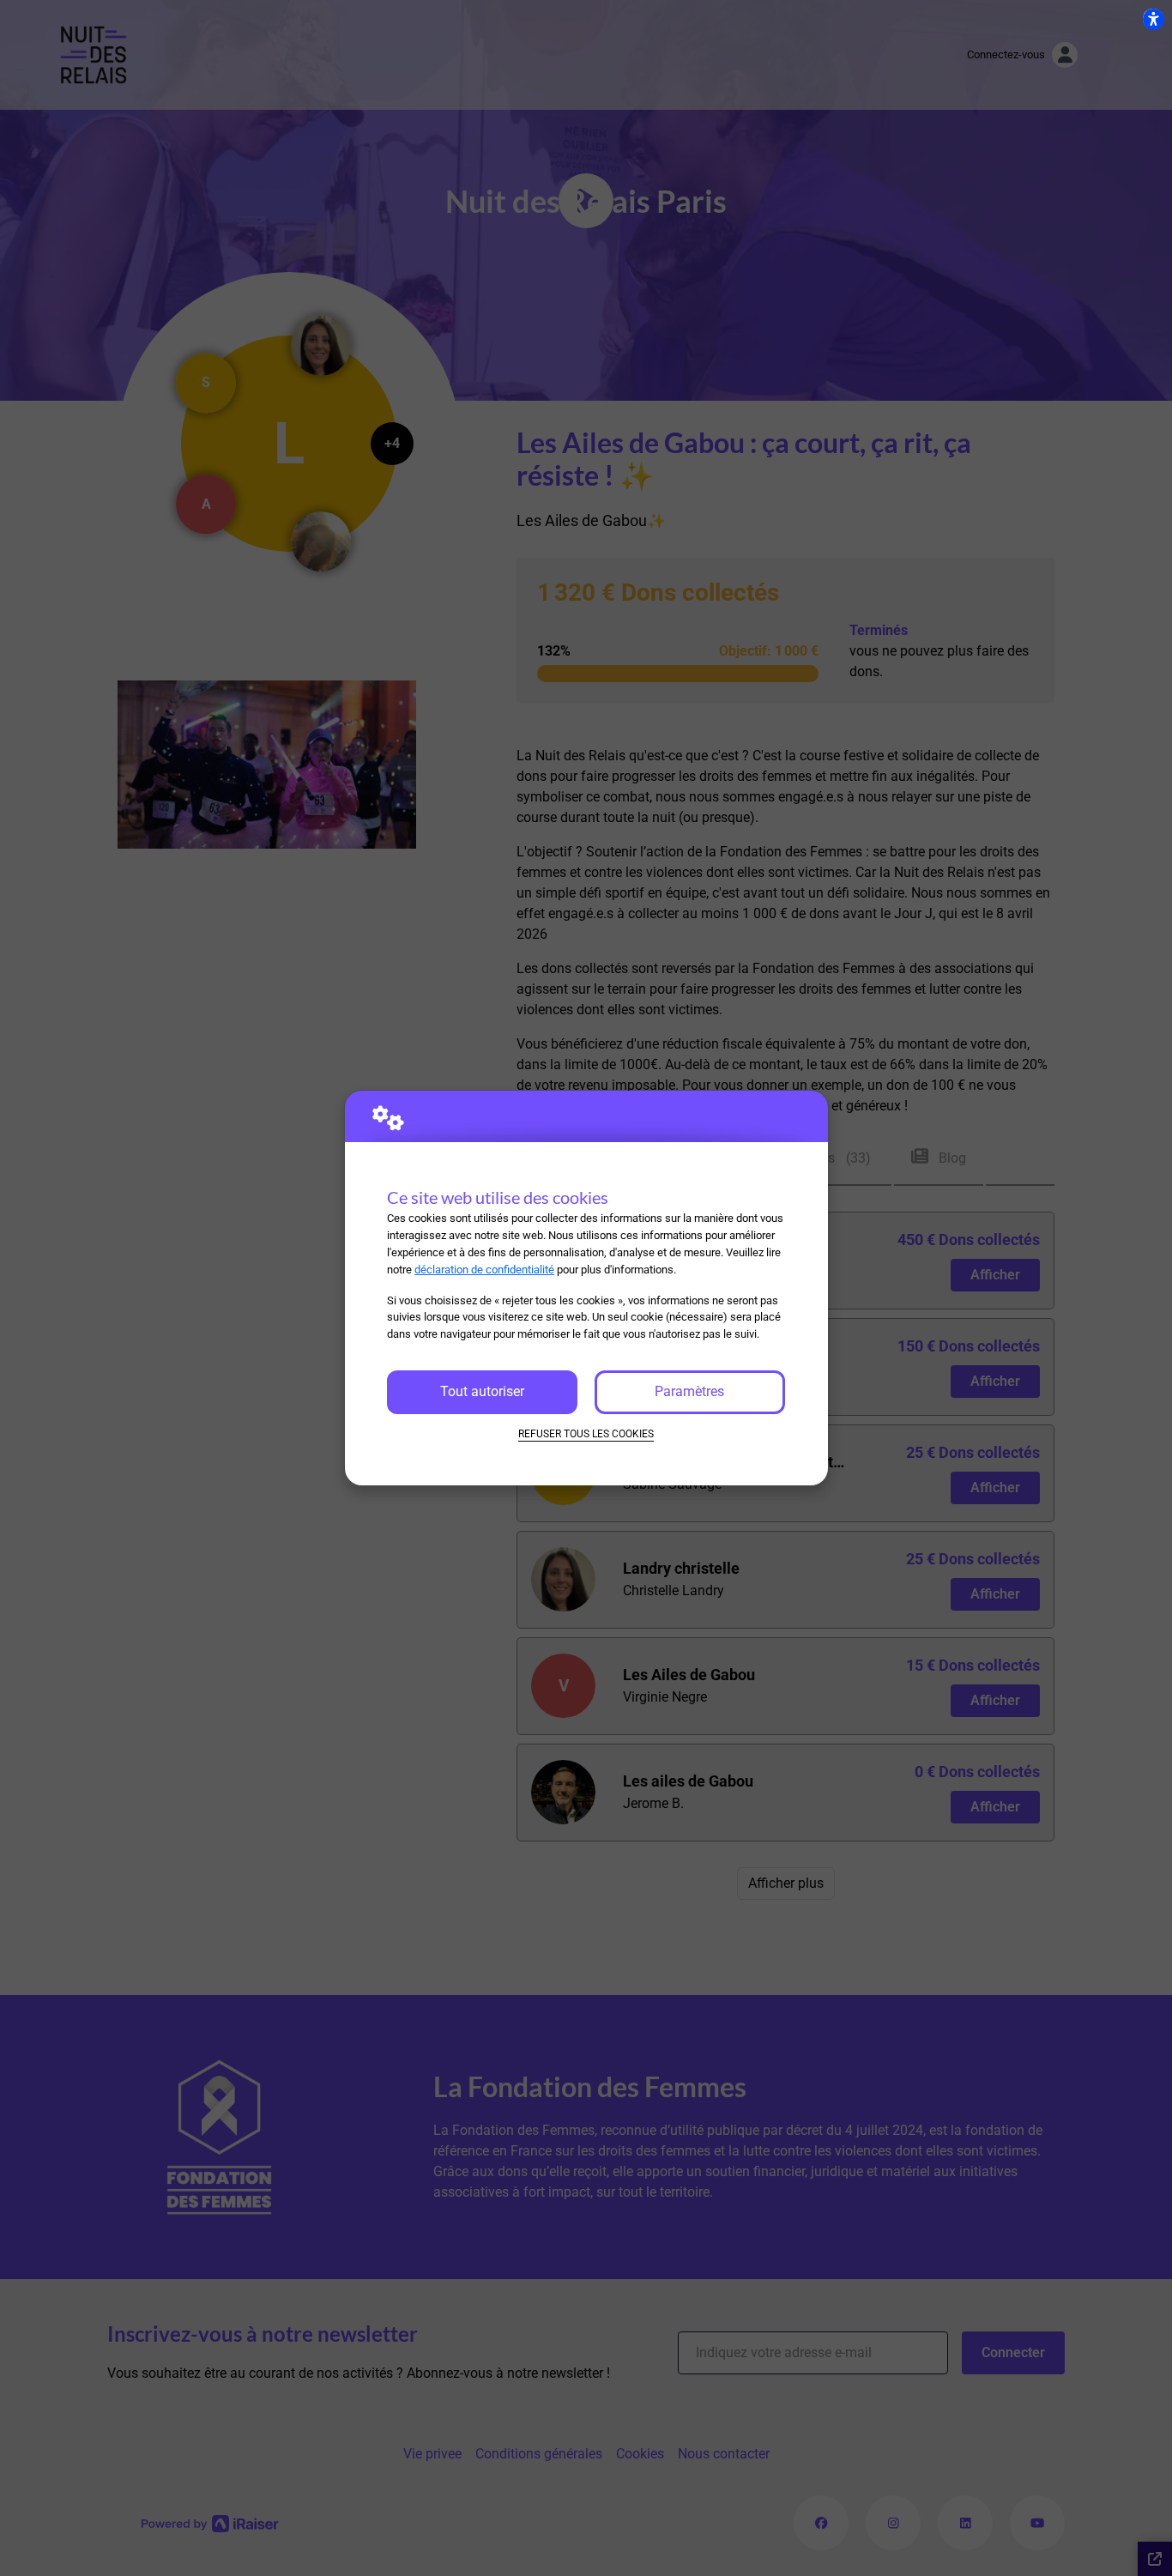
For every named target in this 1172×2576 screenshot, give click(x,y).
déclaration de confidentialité (484, 1270)
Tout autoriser (482, 1391)
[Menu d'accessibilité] (1153, 19)
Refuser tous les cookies (586, 1434)
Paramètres (689, 1391)
